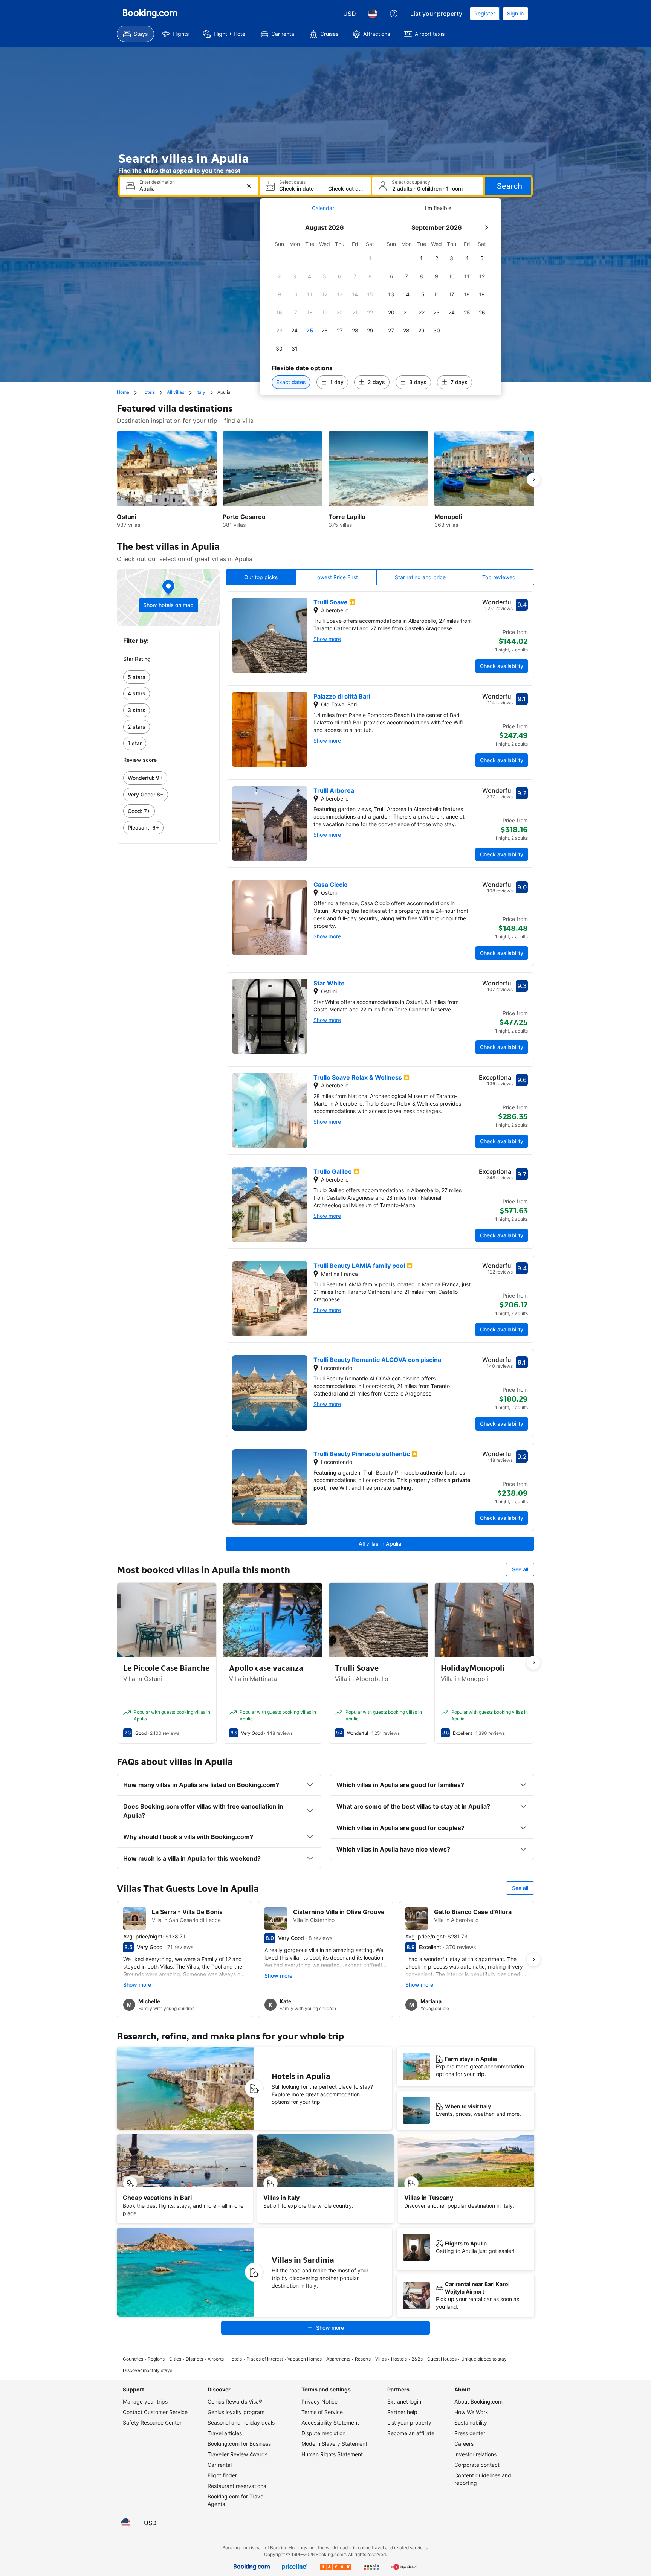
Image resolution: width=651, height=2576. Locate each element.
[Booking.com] (150, 14)
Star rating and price (420, 577)
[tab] (323, 208)
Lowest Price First (336, 577)
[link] (168, 677)
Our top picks (261, 577)
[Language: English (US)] (373, 14)
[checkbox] (370, 258)
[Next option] (533, 480)
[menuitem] (135, 34)
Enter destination (157, 182)
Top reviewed (499, 577)
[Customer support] (394, 14)
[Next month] (486, 227)
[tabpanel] (381, 307)
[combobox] (190, 188)
